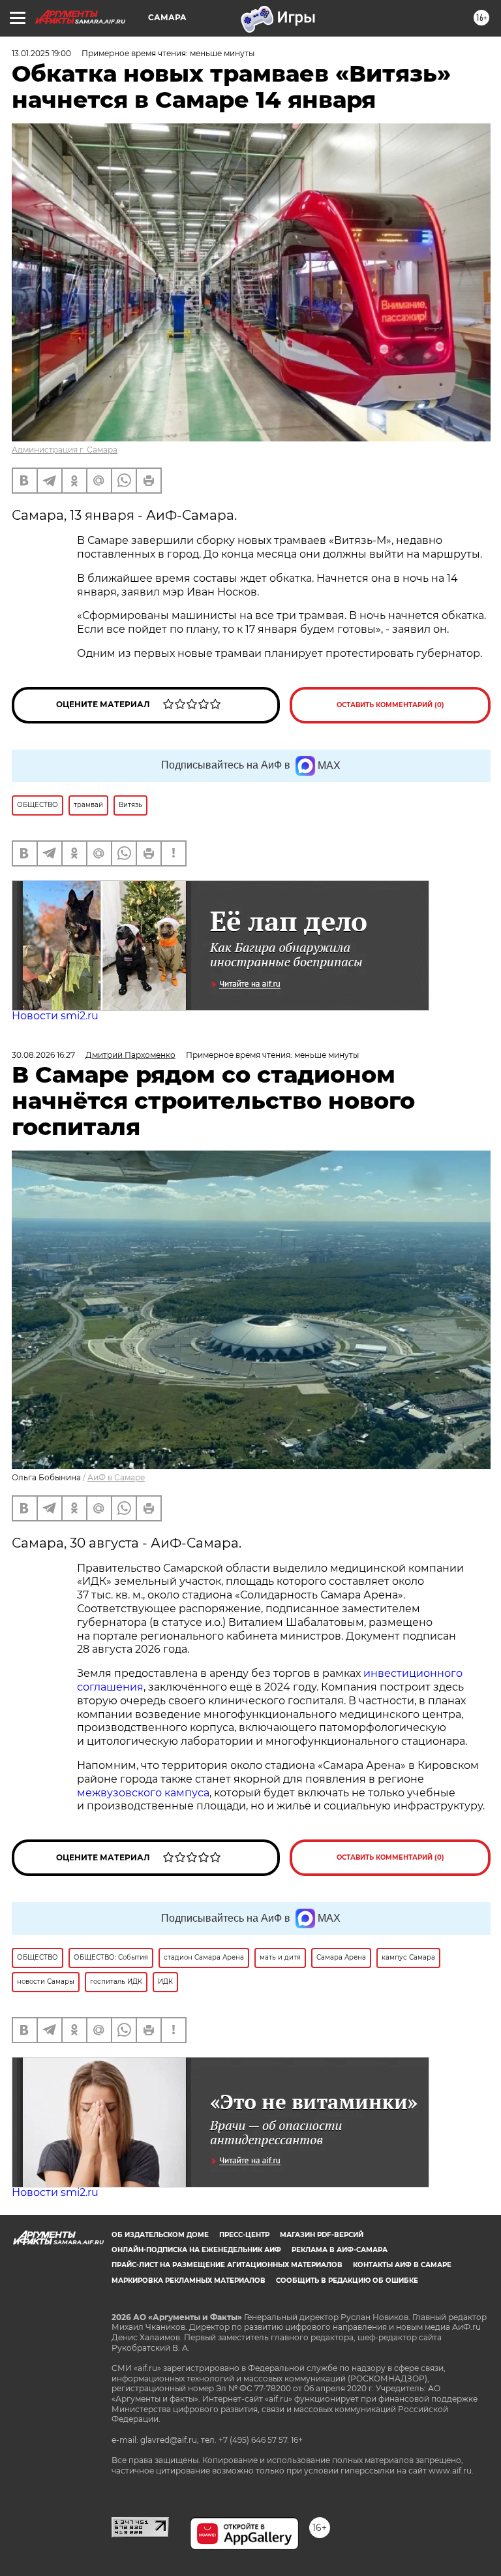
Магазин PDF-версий (322, 2235)
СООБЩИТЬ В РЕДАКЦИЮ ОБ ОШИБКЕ (347, 2281)
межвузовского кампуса (143, 1793)
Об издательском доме (160, 2235)
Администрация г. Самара (65, 450)
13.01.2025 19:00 (41, 53)
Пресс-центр (244, 2235)
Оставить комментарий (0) (390, 705)
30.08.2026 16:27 (43, 1055)
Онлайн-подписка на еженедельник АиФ (196, 2250)
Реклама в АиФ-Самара (340, 2250)
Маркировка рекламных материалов (189, 2281)
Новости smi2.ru (55, 1016)
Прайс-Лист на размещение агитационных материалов (227, 2265)
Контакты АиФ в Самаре (402, 2265)
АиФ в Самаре (116, 1477)
